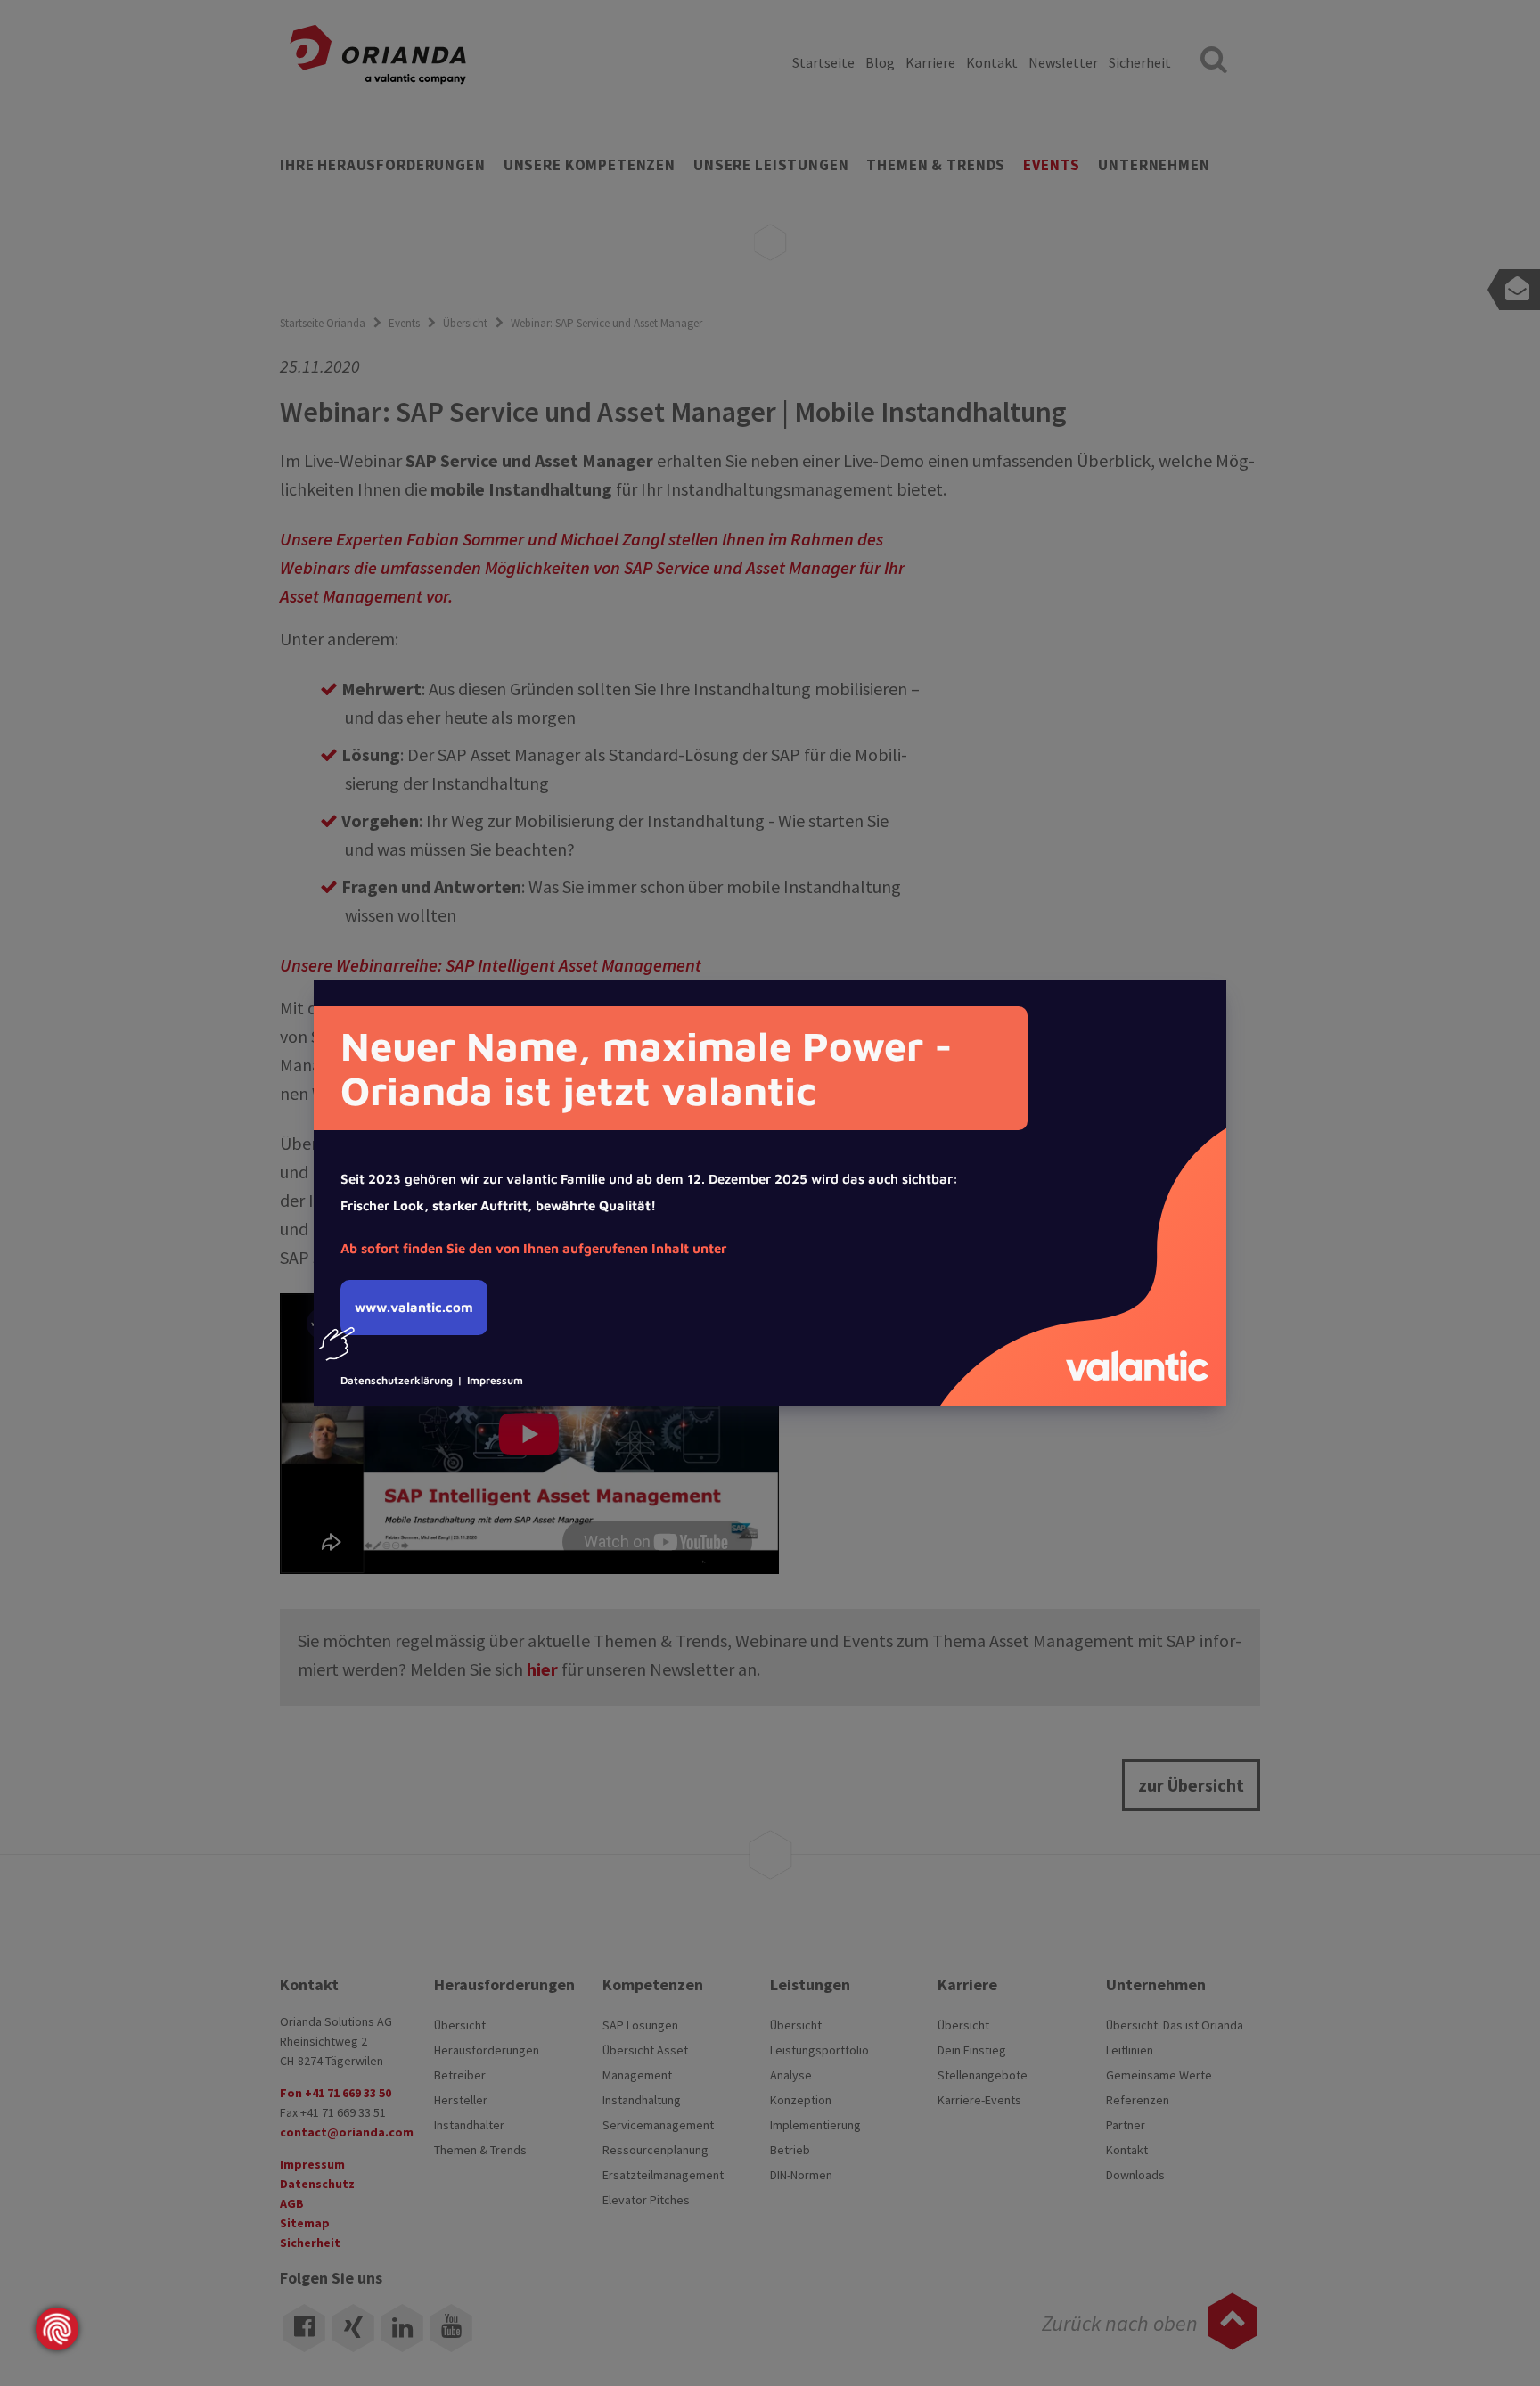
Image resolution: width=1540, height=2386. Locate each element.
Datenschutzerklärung (397, 1380)
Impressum (495, 1380)
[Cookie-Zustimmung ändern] (57, 2329)
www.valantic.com (414, 1307)
